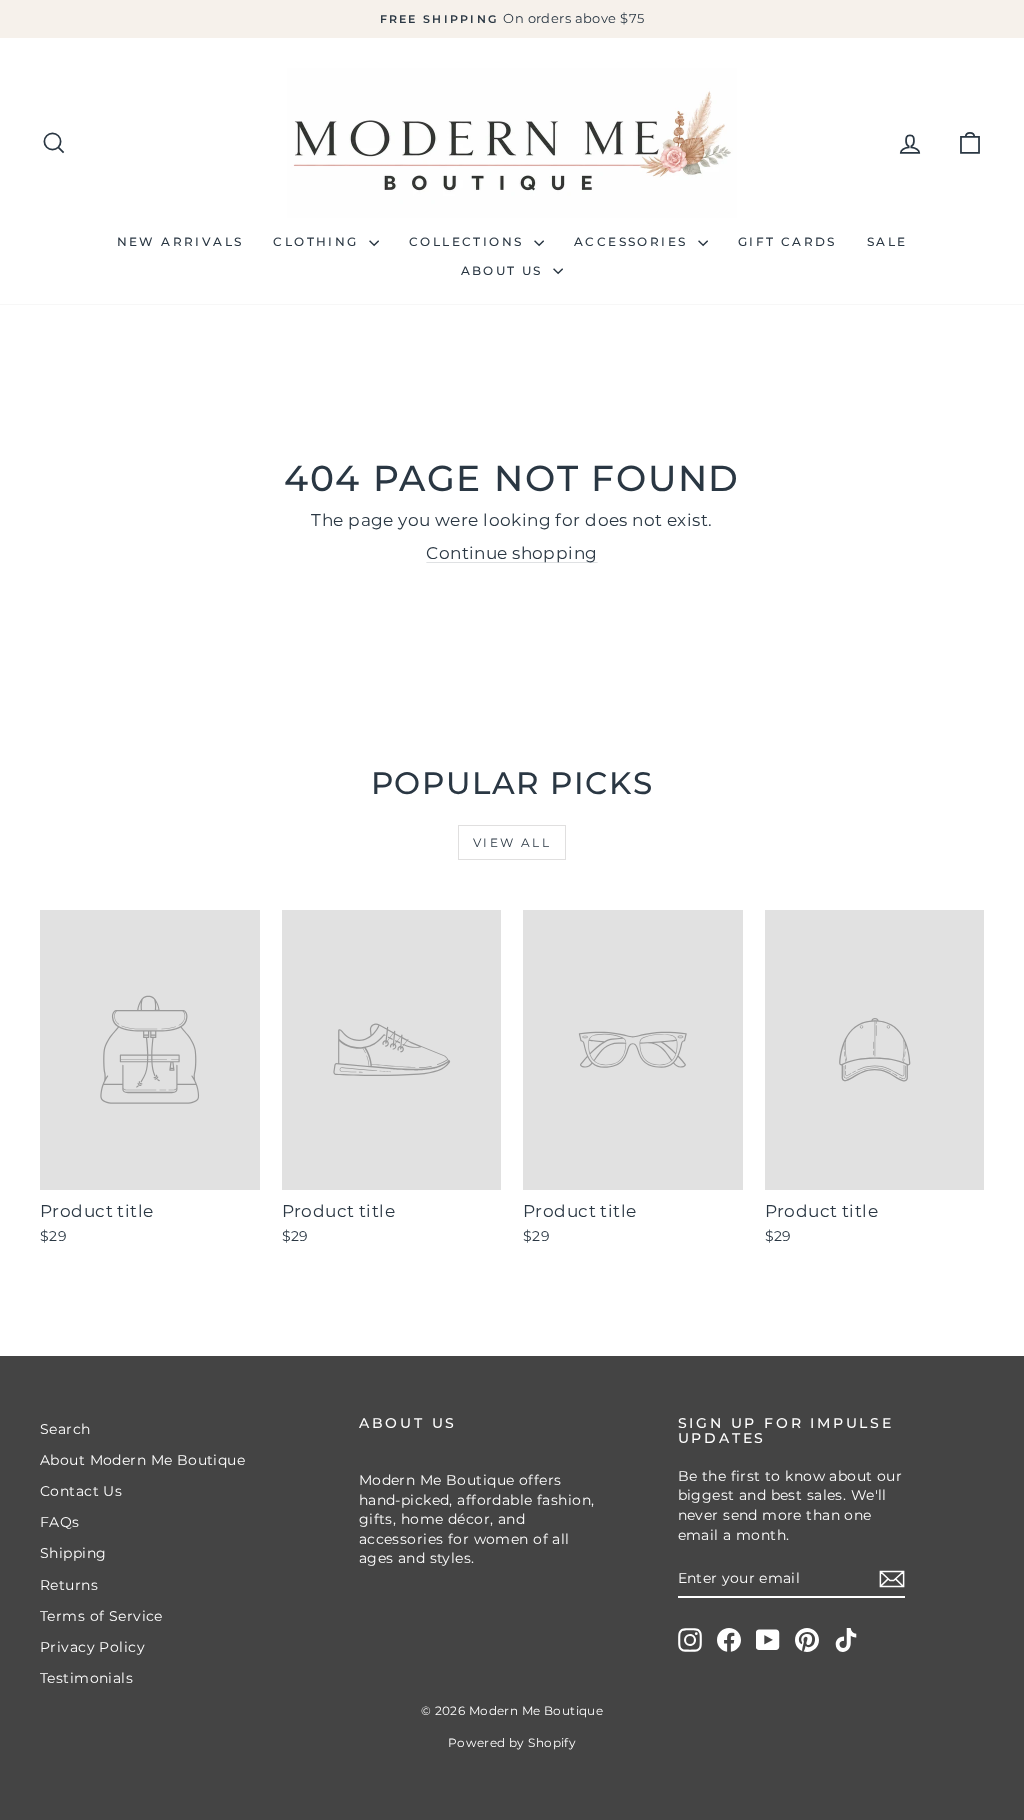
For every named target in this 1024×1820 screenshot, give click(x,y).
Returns (69, 1585)
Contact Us (81, 1491)
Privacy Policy (92, 1647)
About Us (505, 270)
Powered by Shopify (512, 1742)
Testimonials (86, 1678)
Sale (887, 241)
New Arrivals (180, 241)
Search (65, 1429)
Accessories (633, 241)
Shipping (73, 1553)
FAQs (60, 1522)
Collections (469, 241)
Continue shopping (511, 553)
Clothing (318, 241)
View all (512, 842)
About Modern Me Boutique (142, 1460)
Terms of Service (101, 1616)
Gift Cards (787, 241)
